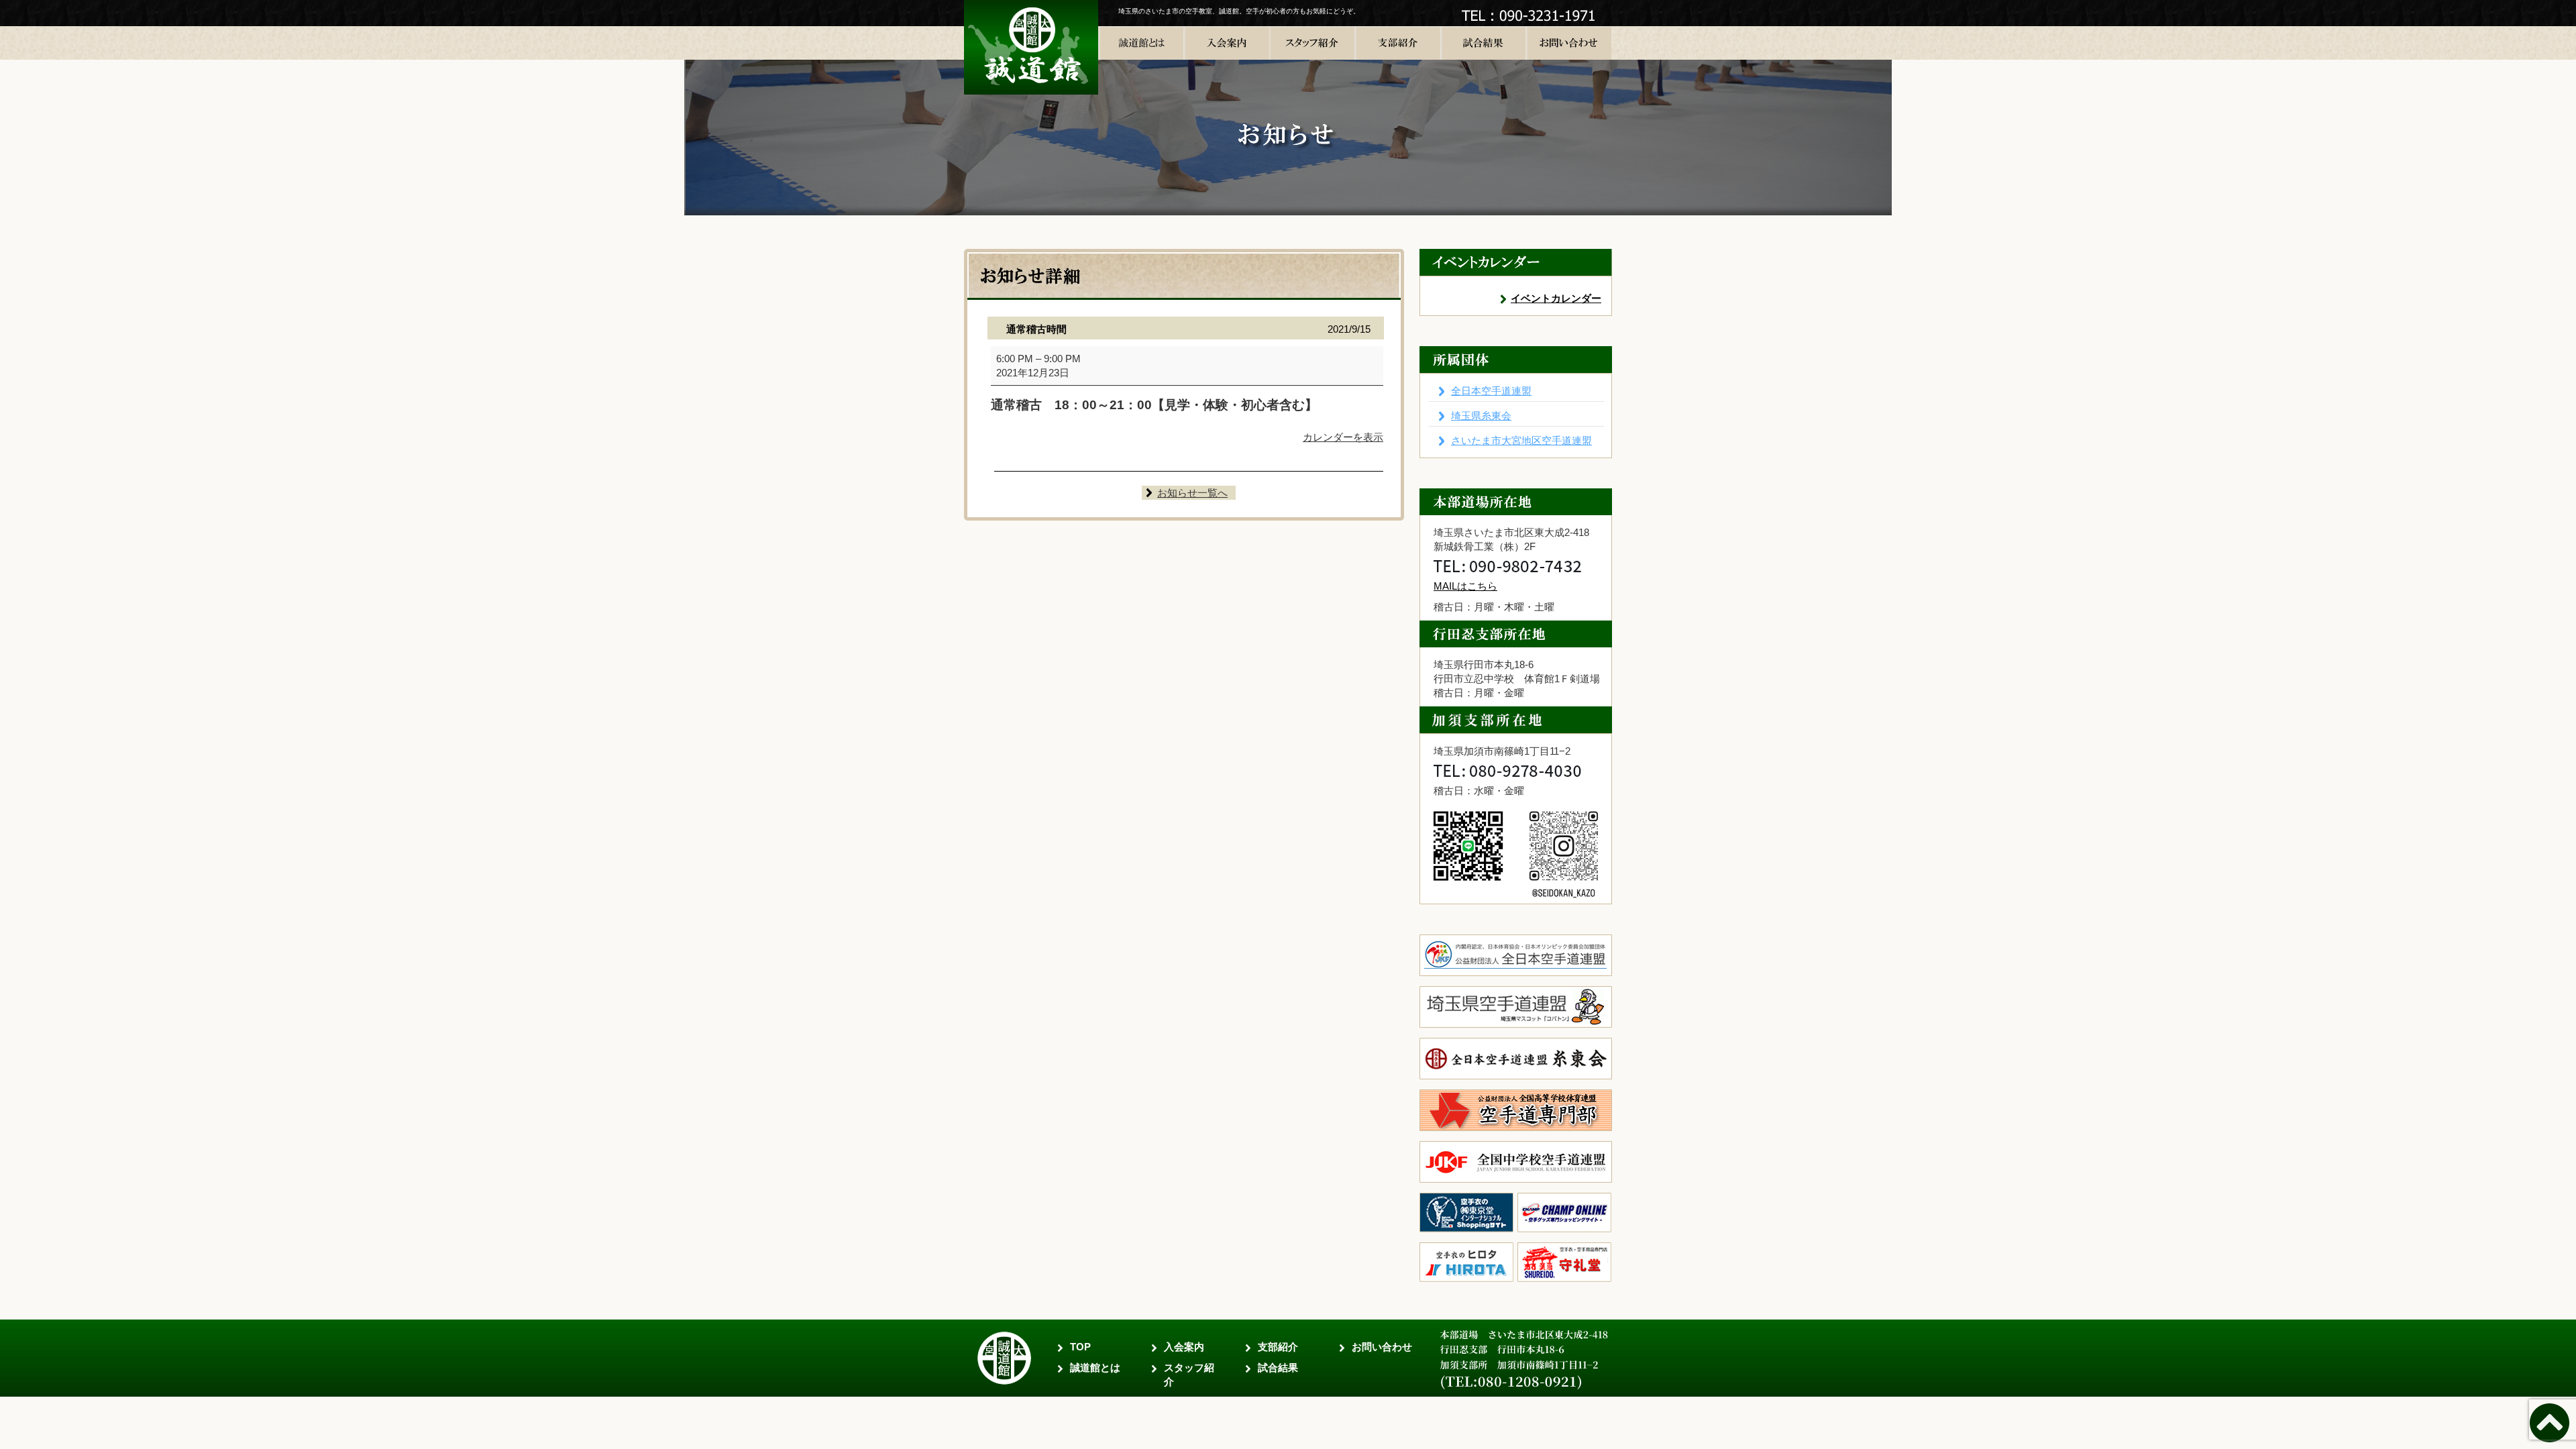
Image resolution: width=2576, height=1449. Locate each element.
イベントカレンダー (1556, 298)
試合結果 (1278, 1367)
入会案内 (1184, 1347)
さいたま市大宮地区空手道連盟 (1521, 440)
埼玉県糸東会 (1481, 416)
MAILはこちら (1465, 586)
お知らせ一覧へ (1192, 493)
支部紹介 (1278, 1347)
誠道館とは (1095, 1367)
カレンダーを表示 (1343, 437)
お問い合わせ (1382, 1347)
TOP (1080, 1347)
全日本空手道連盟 (1491, 391)
